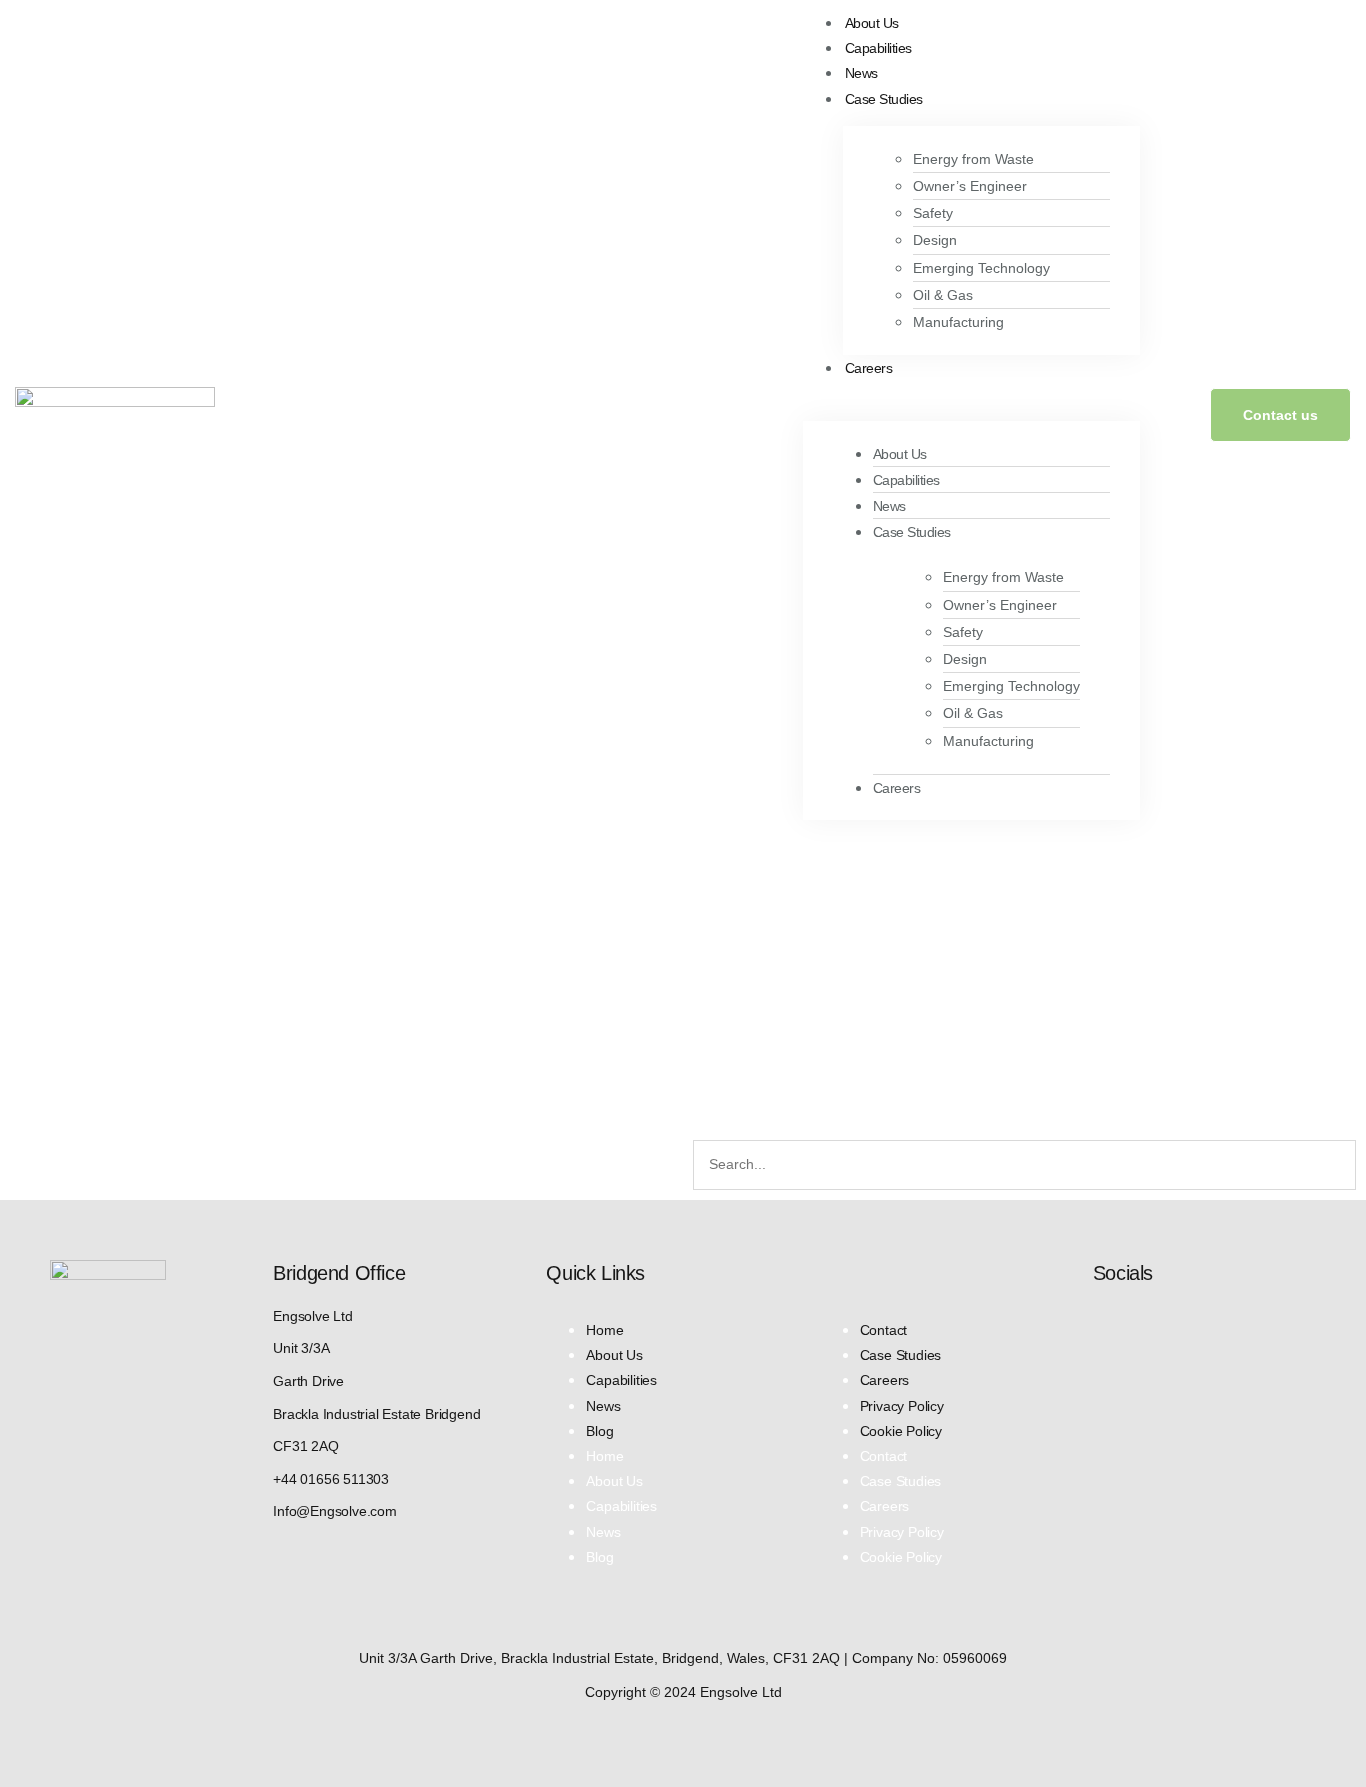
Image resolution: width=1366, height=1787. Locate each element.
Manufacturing (958, 322)
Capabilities (878, 48)
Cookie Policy (901, 1431)
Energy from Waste (973, 159)
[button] (971, 392)
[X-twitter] (1147, 1327)
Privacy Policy (902, 1406)
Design (935, 240)
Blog (599, 1431)
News (861, 73)
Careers (869, 368)
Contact (884, 1330)
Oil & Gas (943, 295)
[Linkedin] (1103, 1327)
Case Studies (884, 99)
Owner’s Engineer (970, 186)
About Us (872, 23)
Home (604, 1330)
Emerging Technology (981, 268)
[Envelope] (1191, 1327)
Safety (933, 213)
